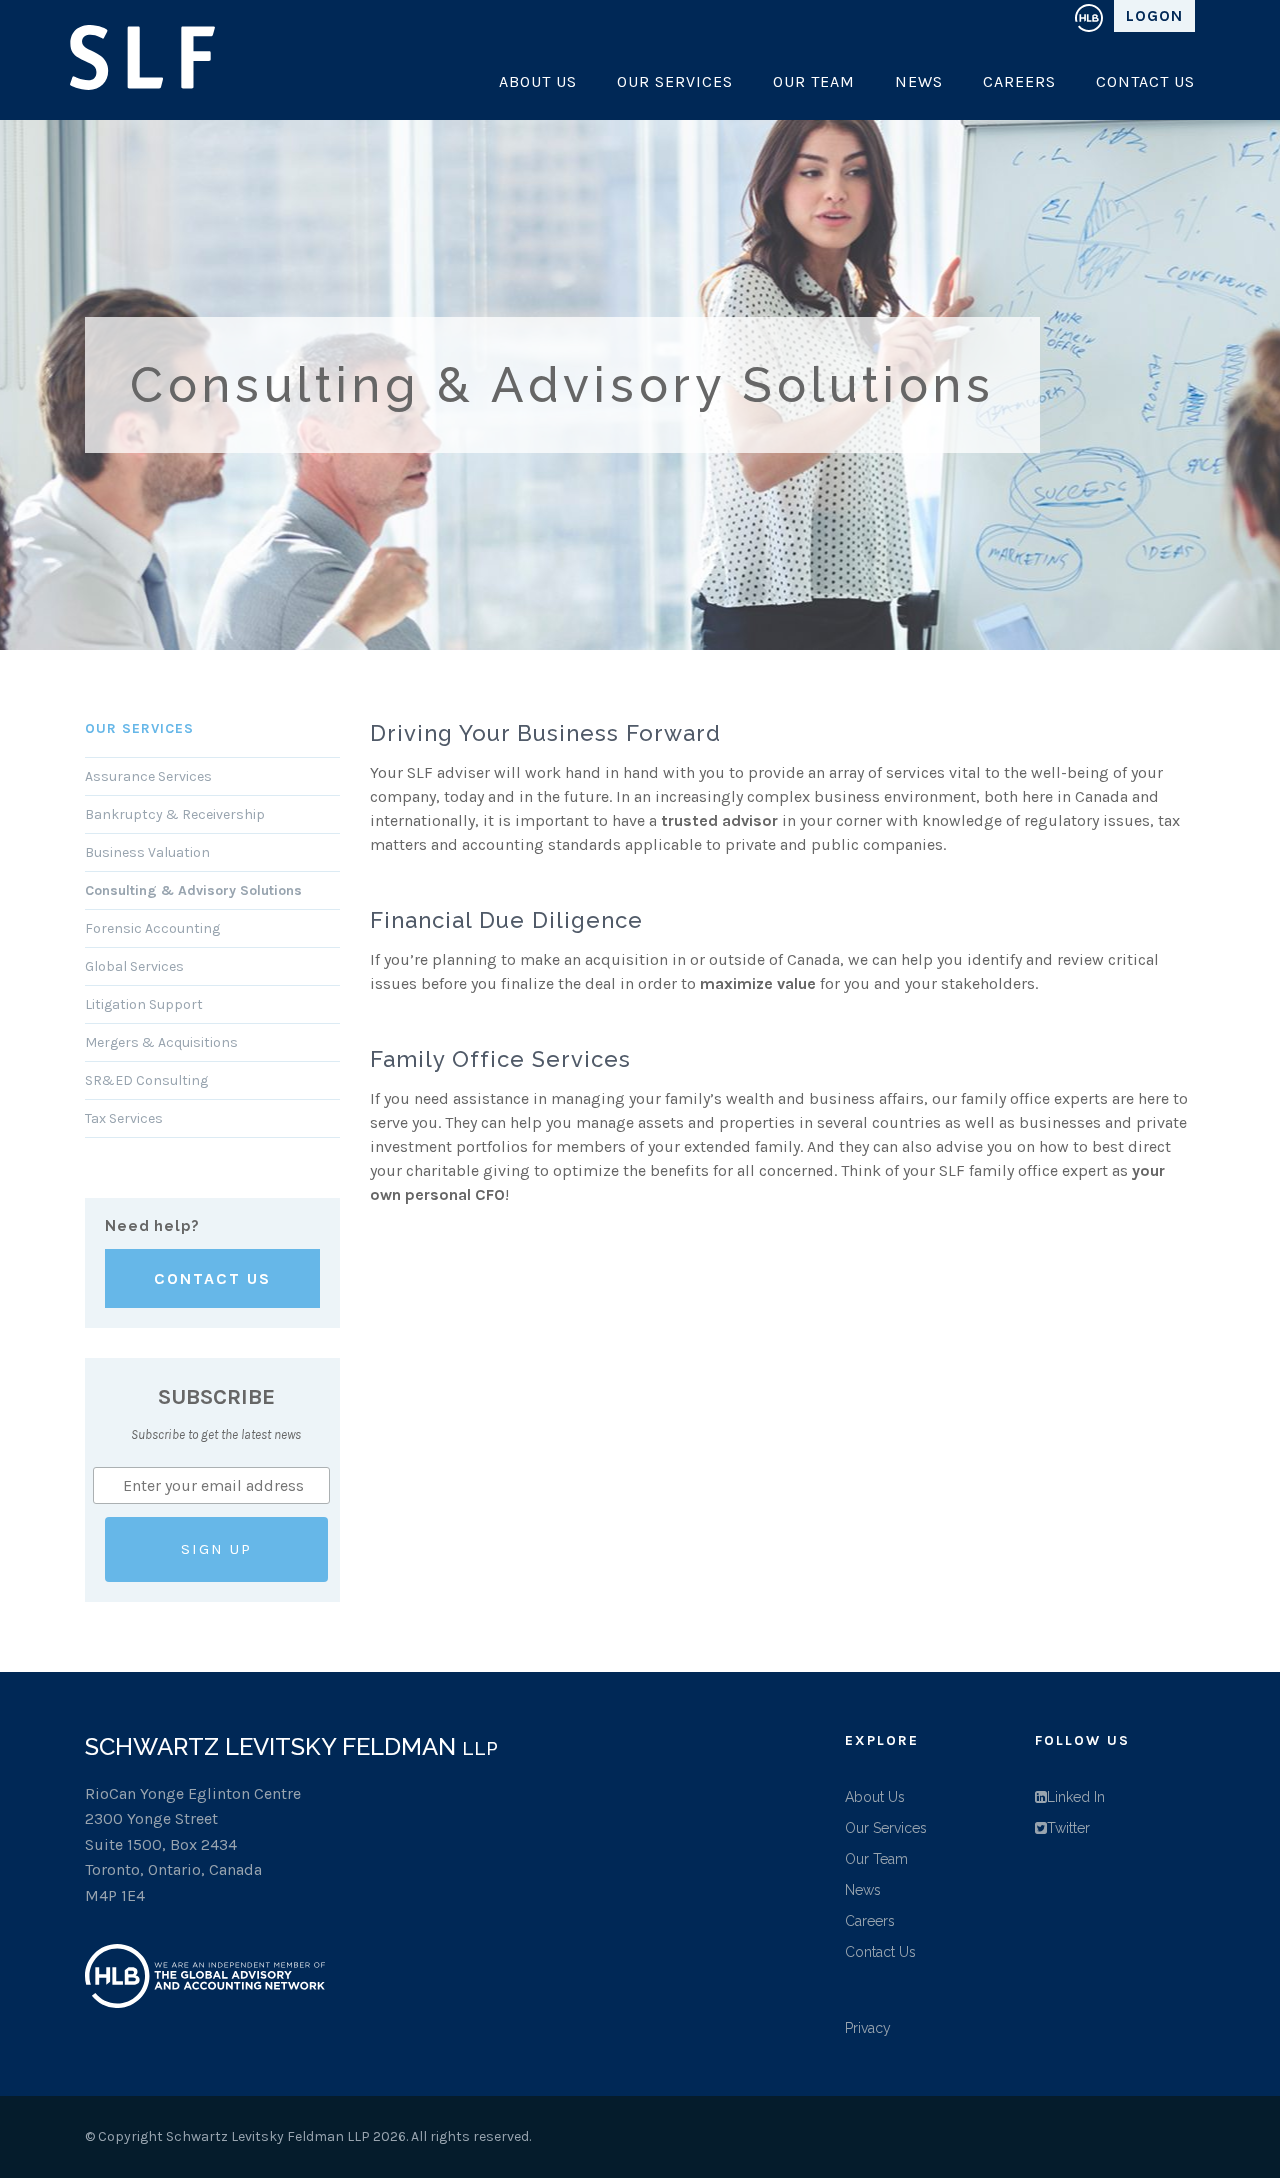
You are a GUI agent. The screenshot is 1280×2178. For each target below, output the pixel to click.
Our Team (814, 81)
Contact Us (1145, 81)
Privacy (868, 2028)
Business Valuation (147, 852)
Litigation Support (144, 1004)
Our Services (675, 81)
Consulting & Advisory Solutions (193, 890)
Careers (1019, 81)
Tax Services (124, 1118)
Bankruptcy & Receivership (175, 814)
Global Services (134, 966)
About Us (538, 81)
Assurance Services (148, 776)
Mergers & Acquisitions (161, 1042)
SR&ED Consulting (146, 1080)
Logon (1154, 15)
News (919, 81)
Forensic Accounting (152, 928)
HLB (1089, 16)
